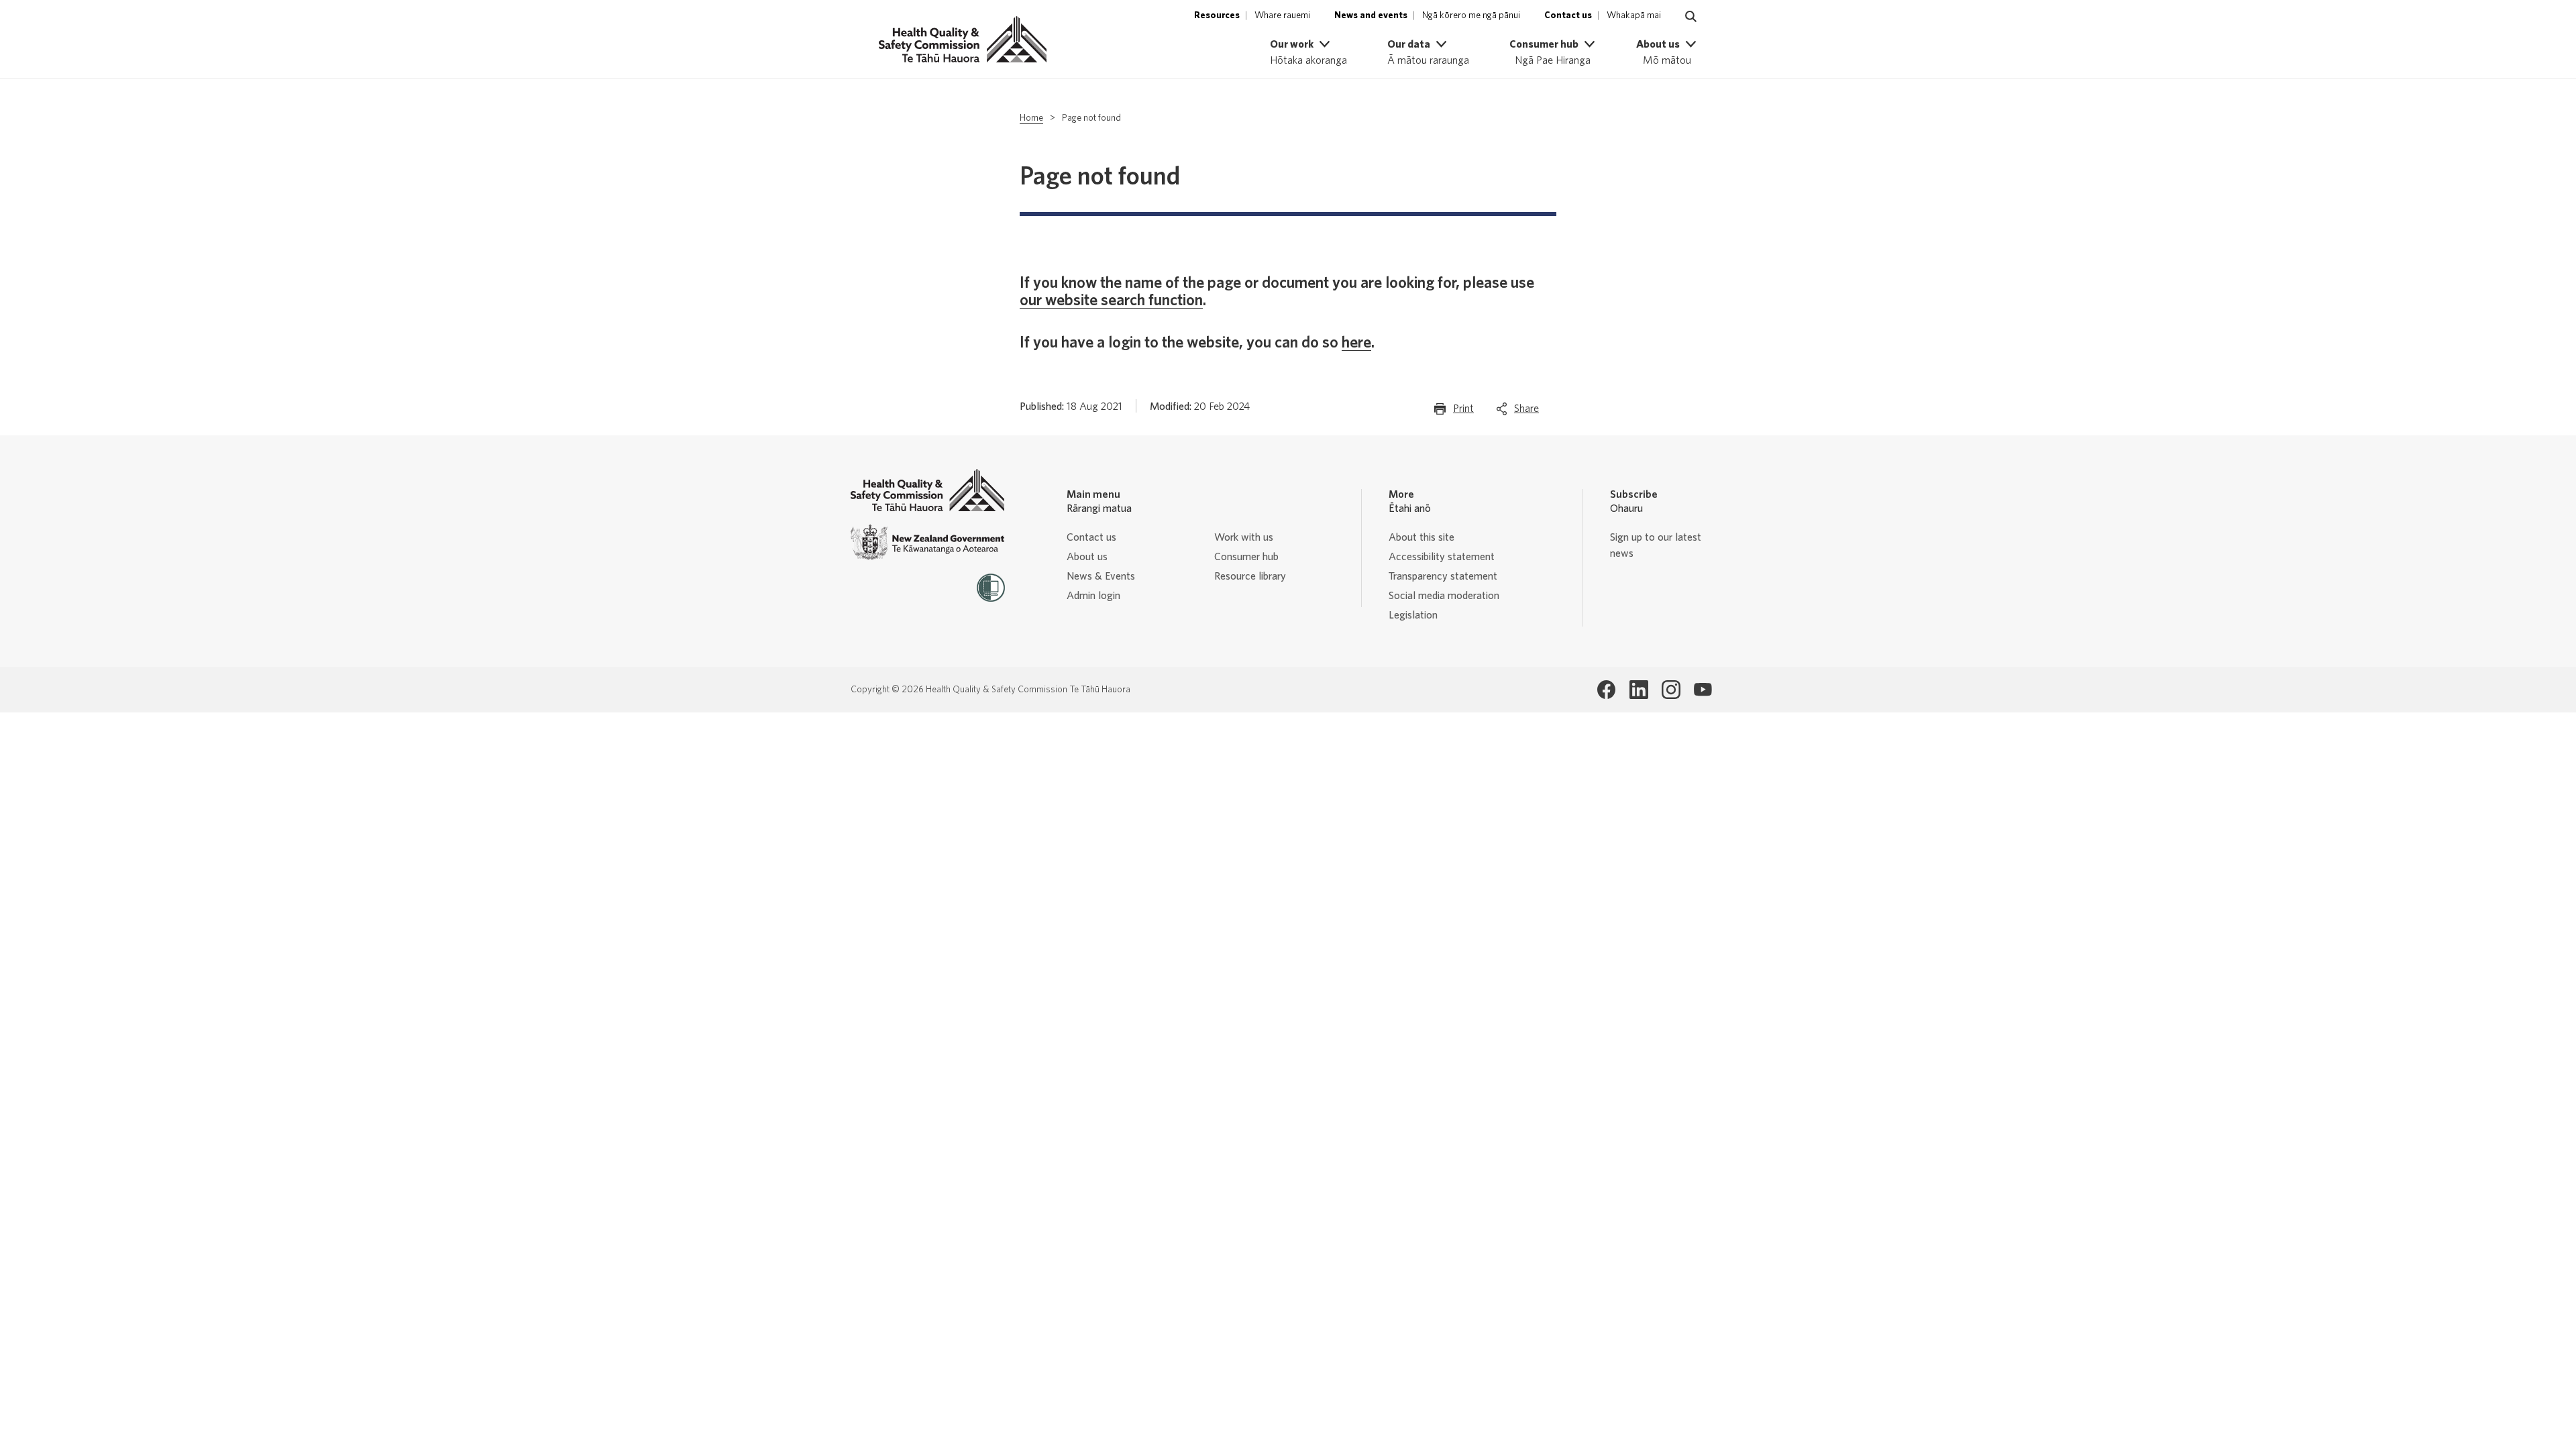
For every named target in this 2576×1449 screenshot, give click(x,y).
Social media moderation (1444, 596)
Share (1526, 413)
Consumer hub (1246, 557)
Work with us (1244, 537)
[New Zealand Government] (928, 542)
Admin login (1093, 596)
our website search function (1111, 301)
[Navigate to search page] (1691, 17)
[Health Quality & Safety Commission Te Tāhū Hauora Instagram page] (1671, 690)
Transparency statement (1443, 576)
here (1356, 343)
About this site (1421, 537)
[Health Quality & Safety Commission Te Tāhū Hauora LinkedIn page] (1639, 690)
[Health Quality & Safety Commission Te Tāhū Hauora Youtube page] (1703, 690)
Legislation (1413, 615)
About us (1087, 557)
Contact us (1091, 537)
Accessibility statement (1442, 557)
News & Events (1101, 576)
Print (1463, 413)
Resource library (1250, 576)
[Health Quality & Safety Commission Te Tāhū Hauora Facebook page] (1607, 690)
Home (1031, 118)
